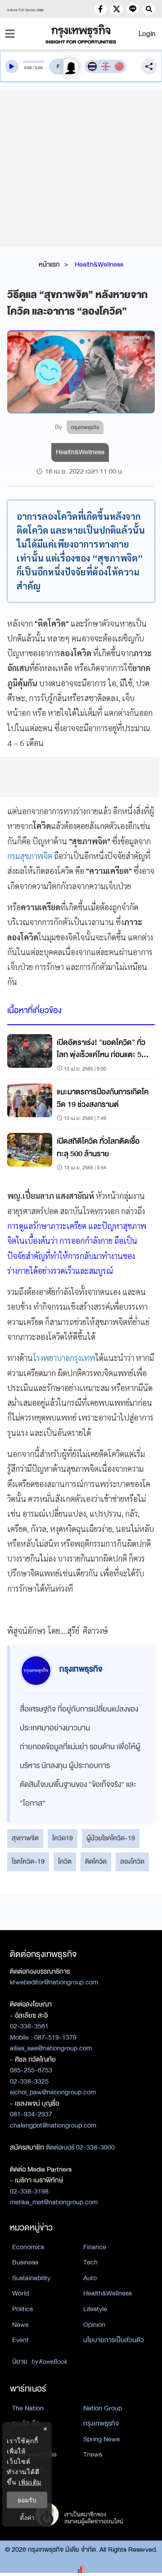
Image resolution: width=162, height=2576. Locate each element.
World (20, 2293)
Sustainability (31, 2278)
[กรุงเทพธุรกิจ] (81, 34)
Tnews (93, 2454)
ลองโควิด (132, 1861)
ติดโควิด (96, 1861)
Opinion (94, 2325)
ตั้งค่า (27, 2517)
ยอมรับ (27, 2500)
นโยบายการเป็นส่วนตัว (114, 2340)
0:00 (28, 68)
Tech (90, 2262)
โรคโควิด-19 (28, 1861)
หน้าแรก (49, 264)
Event (20, 2340)
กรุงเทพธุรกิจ (101, 2423)
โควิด (65, 1861)
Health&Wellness (99, 264)
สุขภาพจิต (25, 1838)
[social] (100, 9)
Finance (95, 2247)
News (20, 2325)
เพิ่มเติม (30, 2482)
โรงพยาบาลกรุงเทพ (64, 1358)
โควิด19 (63, 1838)
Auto (90, 2278)
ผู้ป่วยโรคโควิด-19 (111, 1838)
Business (25, 2262)
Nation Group (103, 2408)
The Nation (28, 2408)
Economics (28, 2247)
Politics (22, 2309)
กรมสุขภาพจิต (30, 856)
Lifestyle (95, 2309)
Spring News (101, 2439)
